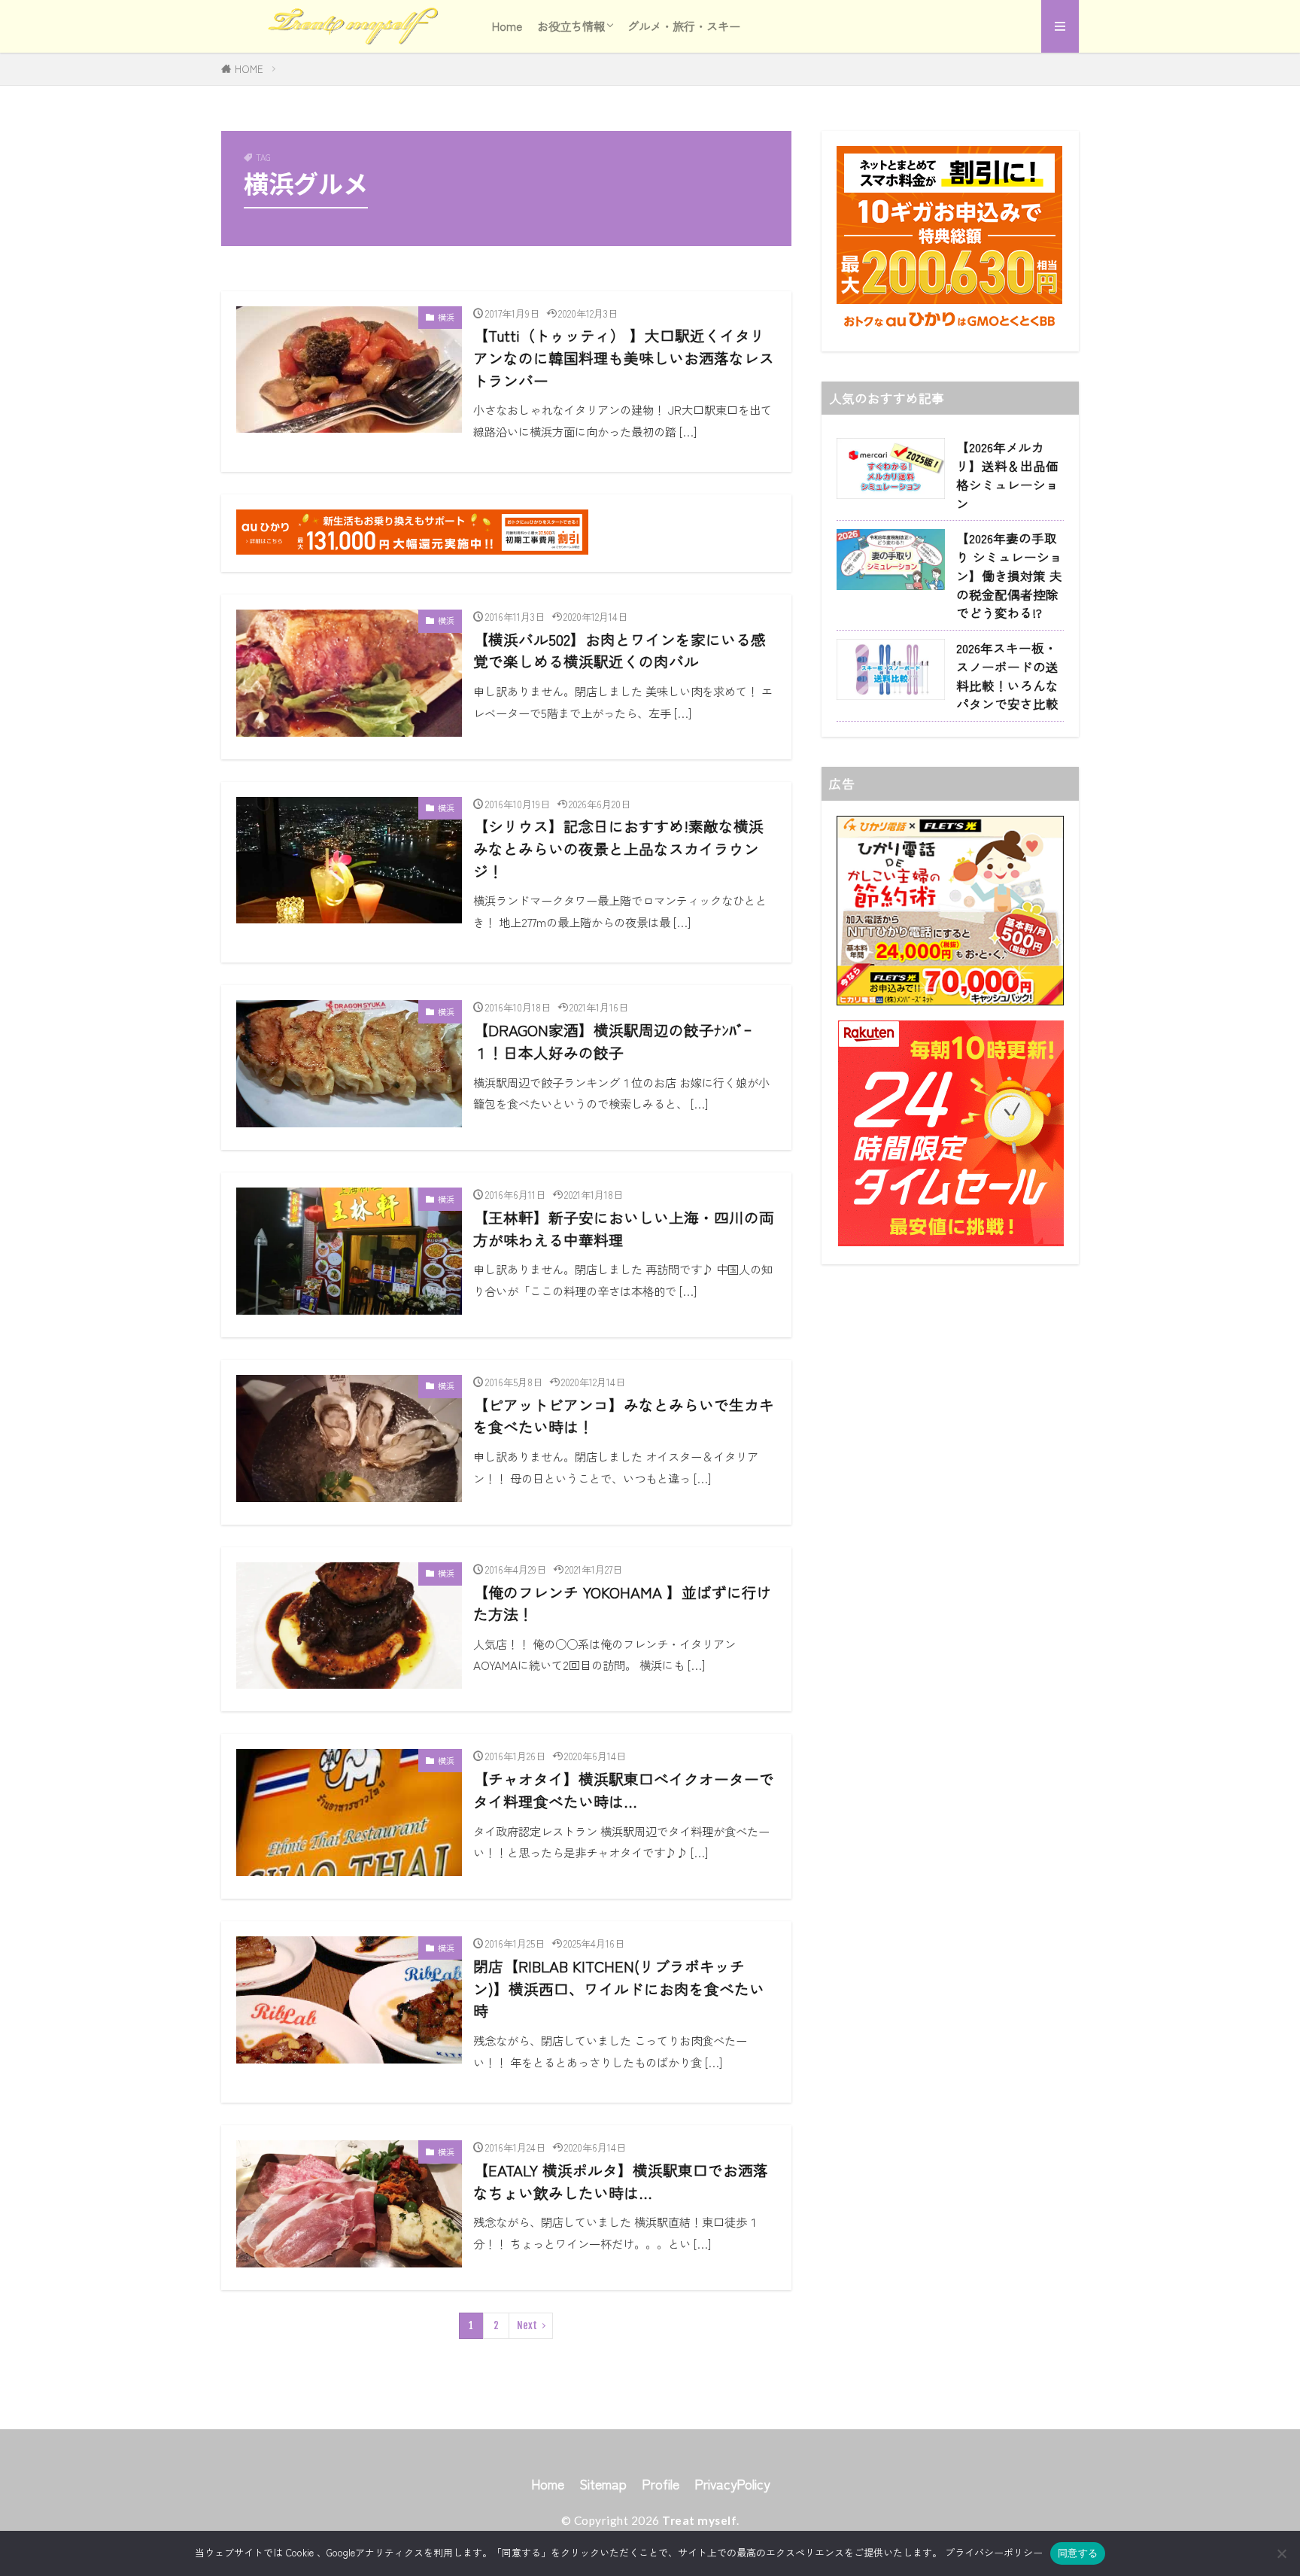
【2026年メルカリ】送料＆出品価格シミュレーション (1007, 475)
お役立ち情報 (571, 26)
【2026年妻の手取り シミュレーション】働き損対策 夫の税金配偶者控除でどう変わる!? (1009, 575)
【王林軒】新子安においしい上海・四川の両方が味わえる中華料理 (624, 1229)
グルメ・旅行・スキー (684, 26)
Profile (661, 2484)
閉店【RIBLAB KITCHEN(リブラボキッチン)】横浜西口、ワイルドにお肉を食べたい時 (619, 1988)
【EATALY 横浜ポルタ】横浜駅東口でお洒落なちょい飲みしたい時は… (621, 2181)
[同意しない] (1281, 2553)
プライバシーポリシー (994, 2552)
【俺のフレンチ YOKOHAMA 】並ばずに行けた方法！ (623, 1603)
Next (527, 2325)
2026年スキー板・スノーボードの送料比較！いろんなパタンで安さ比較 (1007, 676)
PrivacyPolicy (732, 2484)
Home (507, 26)
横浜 (446, 317)
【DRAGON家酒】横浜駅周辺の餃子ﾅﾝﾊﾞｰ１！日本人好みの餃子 (612, 1041)
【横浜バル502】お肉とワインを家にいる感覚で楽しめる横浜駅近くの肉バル (620, 651)
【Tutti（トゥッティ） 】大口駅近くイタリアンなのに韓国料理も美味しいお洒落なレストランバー (624, 357)
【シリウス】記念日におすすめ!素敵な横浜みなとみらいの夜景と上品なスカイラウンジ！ (618, 848)
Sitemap (603, 2484)
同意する (1078, 2553)
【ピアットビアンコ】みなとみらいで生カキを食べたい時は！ (624, 1416)
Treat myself (699, 2520)
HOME (249, 69)
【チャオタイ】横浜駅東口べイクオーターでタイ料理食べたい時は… (624, 1790)
